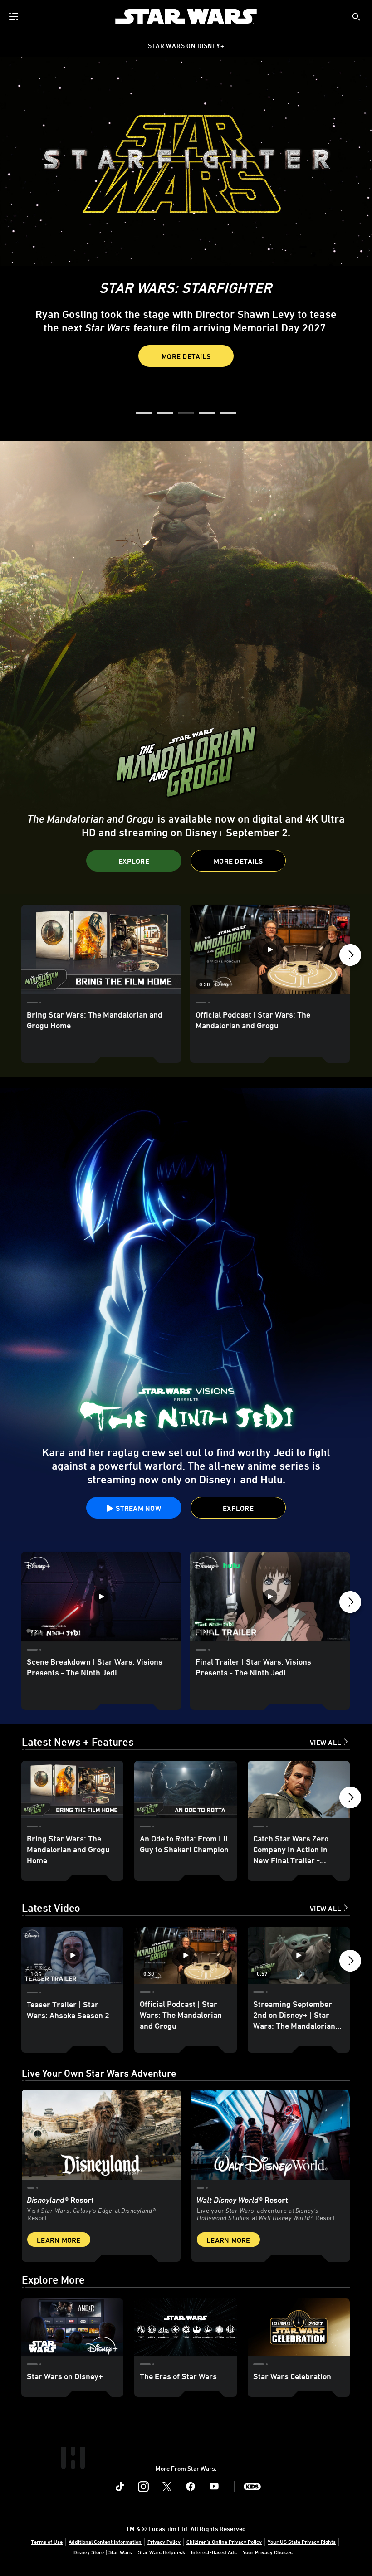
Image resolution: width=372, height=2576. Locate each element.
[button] (238, 372)
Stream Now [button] (137, 372)
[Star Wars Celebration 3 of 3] (299, 2327)
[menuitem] (15, 16)
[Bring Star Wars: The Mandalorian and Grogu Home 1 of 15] (101, 950)
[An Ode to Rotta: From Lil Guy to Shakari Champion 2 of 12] (185, 1790)
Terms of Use (47, 2542)
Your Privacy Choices (268, 2552)
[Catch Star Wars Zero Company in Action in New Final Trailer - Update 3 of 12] (299, 1790)
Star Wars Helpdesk (162, 2552)
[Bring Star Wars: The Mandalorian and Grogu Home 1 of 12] (72, 1790)
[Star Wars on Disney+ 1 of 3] (72, 2327)
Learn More (59, 2240)
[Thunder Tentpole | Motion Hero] (186, 667)
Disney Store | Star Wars (103, 2552)
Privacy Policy (164, 2542)
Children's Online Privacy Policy (224, 2542)
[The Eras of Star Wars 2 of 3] (185, 2327)
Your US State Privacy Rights (302, 2542)
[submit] (356, 17)
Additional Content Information (105, 2542)
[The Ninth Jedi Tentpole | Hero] (186, 1315)
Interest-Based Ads (214, 2552)
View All (325, 1743)
